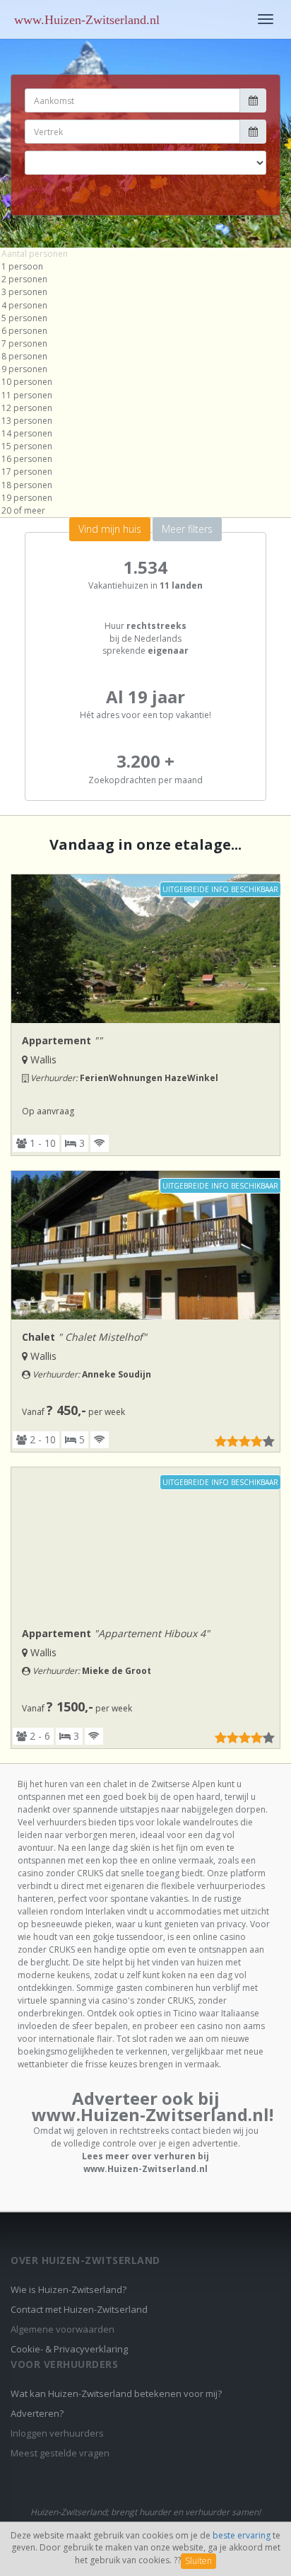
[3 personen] (145, 292)
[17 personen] (145, 472)
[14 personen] (145, 434)
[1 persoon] (145, 267)
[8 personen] (145, 357)
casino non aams (231, 2026)
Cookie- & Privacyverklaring (69, 2349)
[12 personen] (145, 408)
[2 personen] (145, 279)
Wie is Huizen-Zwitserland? (69, 2289)
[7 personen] (145, 344)
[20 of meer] (145, 511)
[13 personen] (145, 421)
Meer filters (187, 529)
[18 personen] (145, 485)
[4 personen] (145, 306)
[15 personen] (145, 446)
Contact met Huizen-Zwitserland (79, 2309)
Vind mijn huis (110, 529)
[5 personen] (145, 318)
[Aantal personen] (145, 254)
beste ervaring (242, 2535)
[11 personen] (145, 395)
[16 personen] (145, 459)
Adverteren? (37, 2413)
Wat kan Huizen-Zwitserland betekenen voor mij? (116, 2393)
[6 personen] (145, 331)
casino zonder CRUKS (60, 1873)
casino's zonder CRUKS (148, 2000)
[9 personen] (145, 369)
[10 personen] (145, 382)
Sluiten (198, 2561)
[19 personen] (145, 498)
